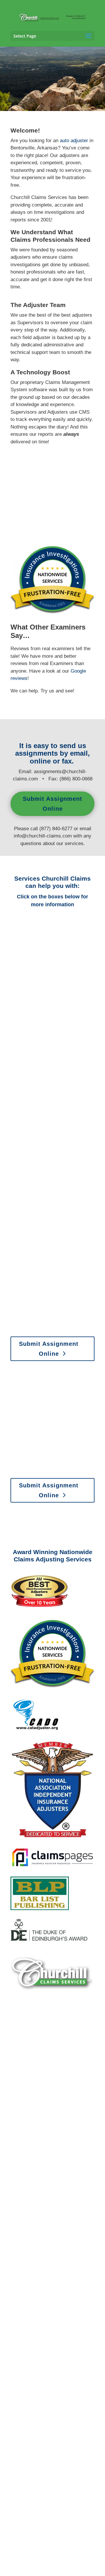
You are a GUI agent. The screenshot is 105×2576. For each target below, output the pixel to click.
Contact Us (49, 2203)
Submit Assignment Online (52, 804)
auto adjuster (74, 141)
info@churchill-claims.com (43, 836)
